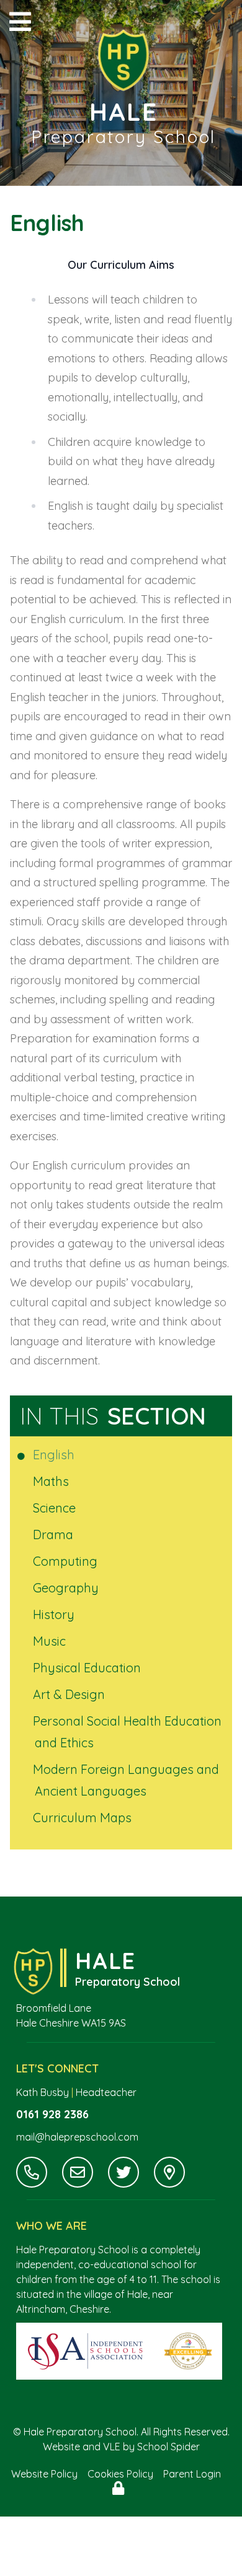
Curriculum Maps (83, 1818)
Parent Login (192, 2474)
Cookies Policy (120, 2474)
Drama (54, 1535)
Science (55, 1508)
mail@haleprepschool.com (77, 2137)
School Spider (168, 2447)
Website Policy (44, 2474)
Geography (67, 1588)
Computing (66, 1561)
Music (50, 1641)
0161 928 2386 (52, 2114)
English (55, 1455)
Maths (52, 1481)
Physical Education (88, 1668)
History (55, 1614)
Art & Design (70, 1694)
